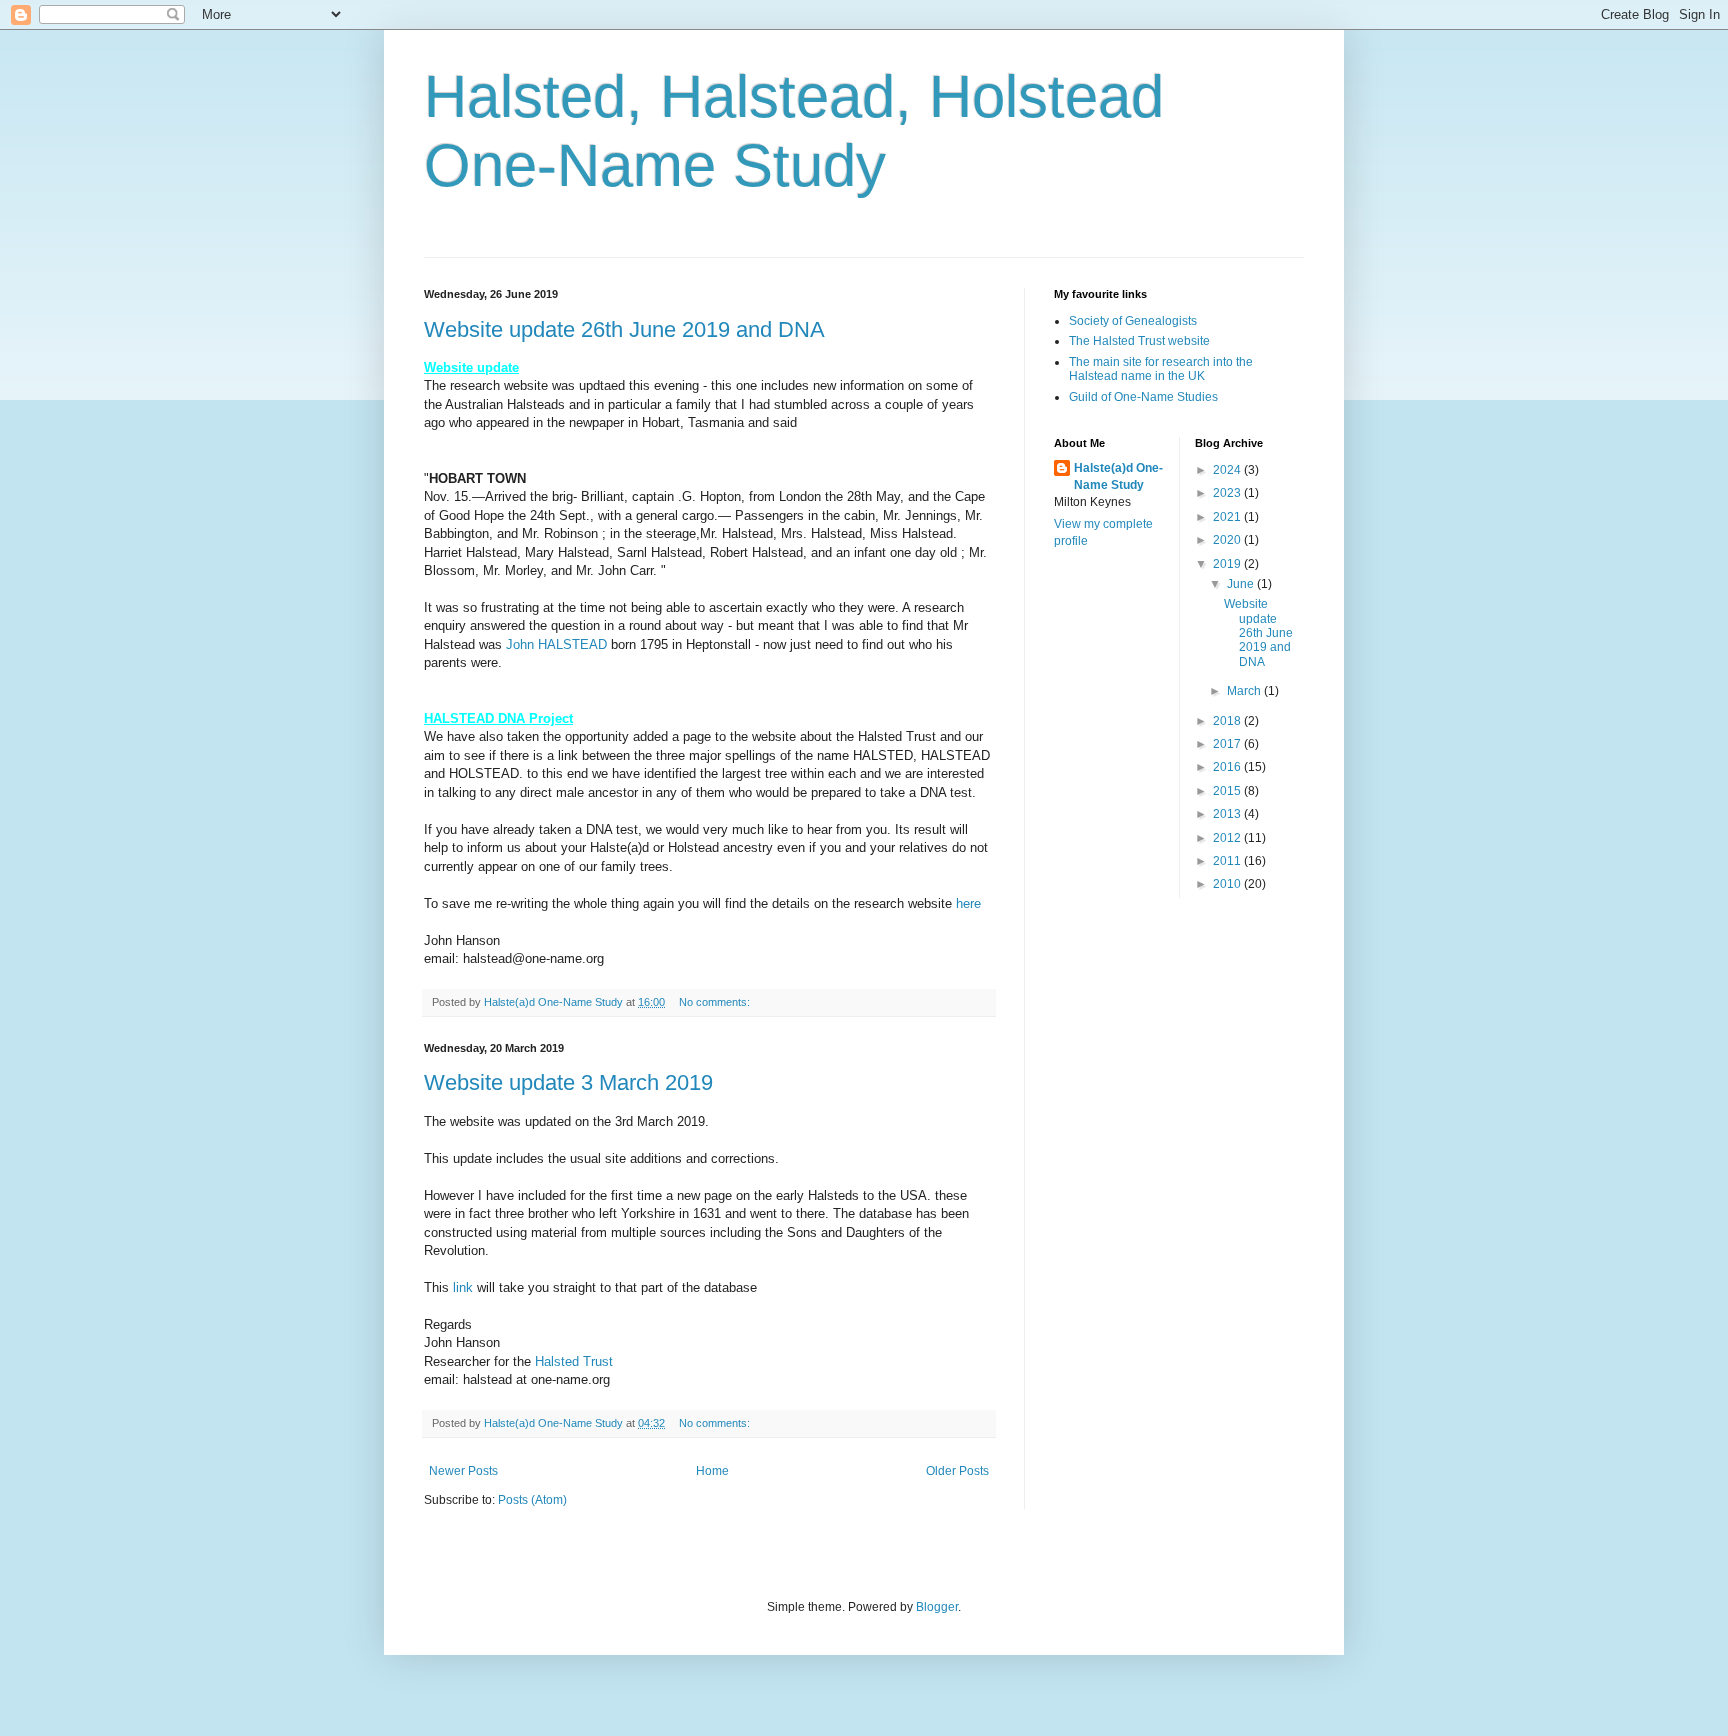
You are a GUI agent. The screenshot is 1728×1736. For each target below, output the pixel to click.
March (1245, 691)
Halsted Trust (574, 1361)
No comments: (716, 1002)
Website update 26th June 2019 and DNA (624, 329)
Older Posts (957, 1471)
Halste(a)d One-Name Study (1118, 476)
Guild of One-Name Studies (1143, 397)
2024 (1228, 470)
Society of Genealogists (1133, 321)
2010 (1228, 884)
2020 (1228, 540)
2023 (1228, 493)
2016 (1228, 767)
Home (712, 1471)
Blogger (937, 1607)
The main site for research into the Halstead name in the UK (1161, 369)
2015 (1228, 791)
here (968, 903)
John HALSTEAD (556, 644)
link (463, 1287)
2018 (1228, 721)
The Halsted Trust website (1139, 341)
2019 (1228, 564)
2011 (1228, 861)
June (1242, 584)
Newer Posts (463, 1471)
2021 (1228, 517)
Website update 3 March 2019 (568, 1082)
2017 (1228, 744)
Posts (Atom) (532, 1500)
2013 (1228, 814)
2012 (1228, 838)
